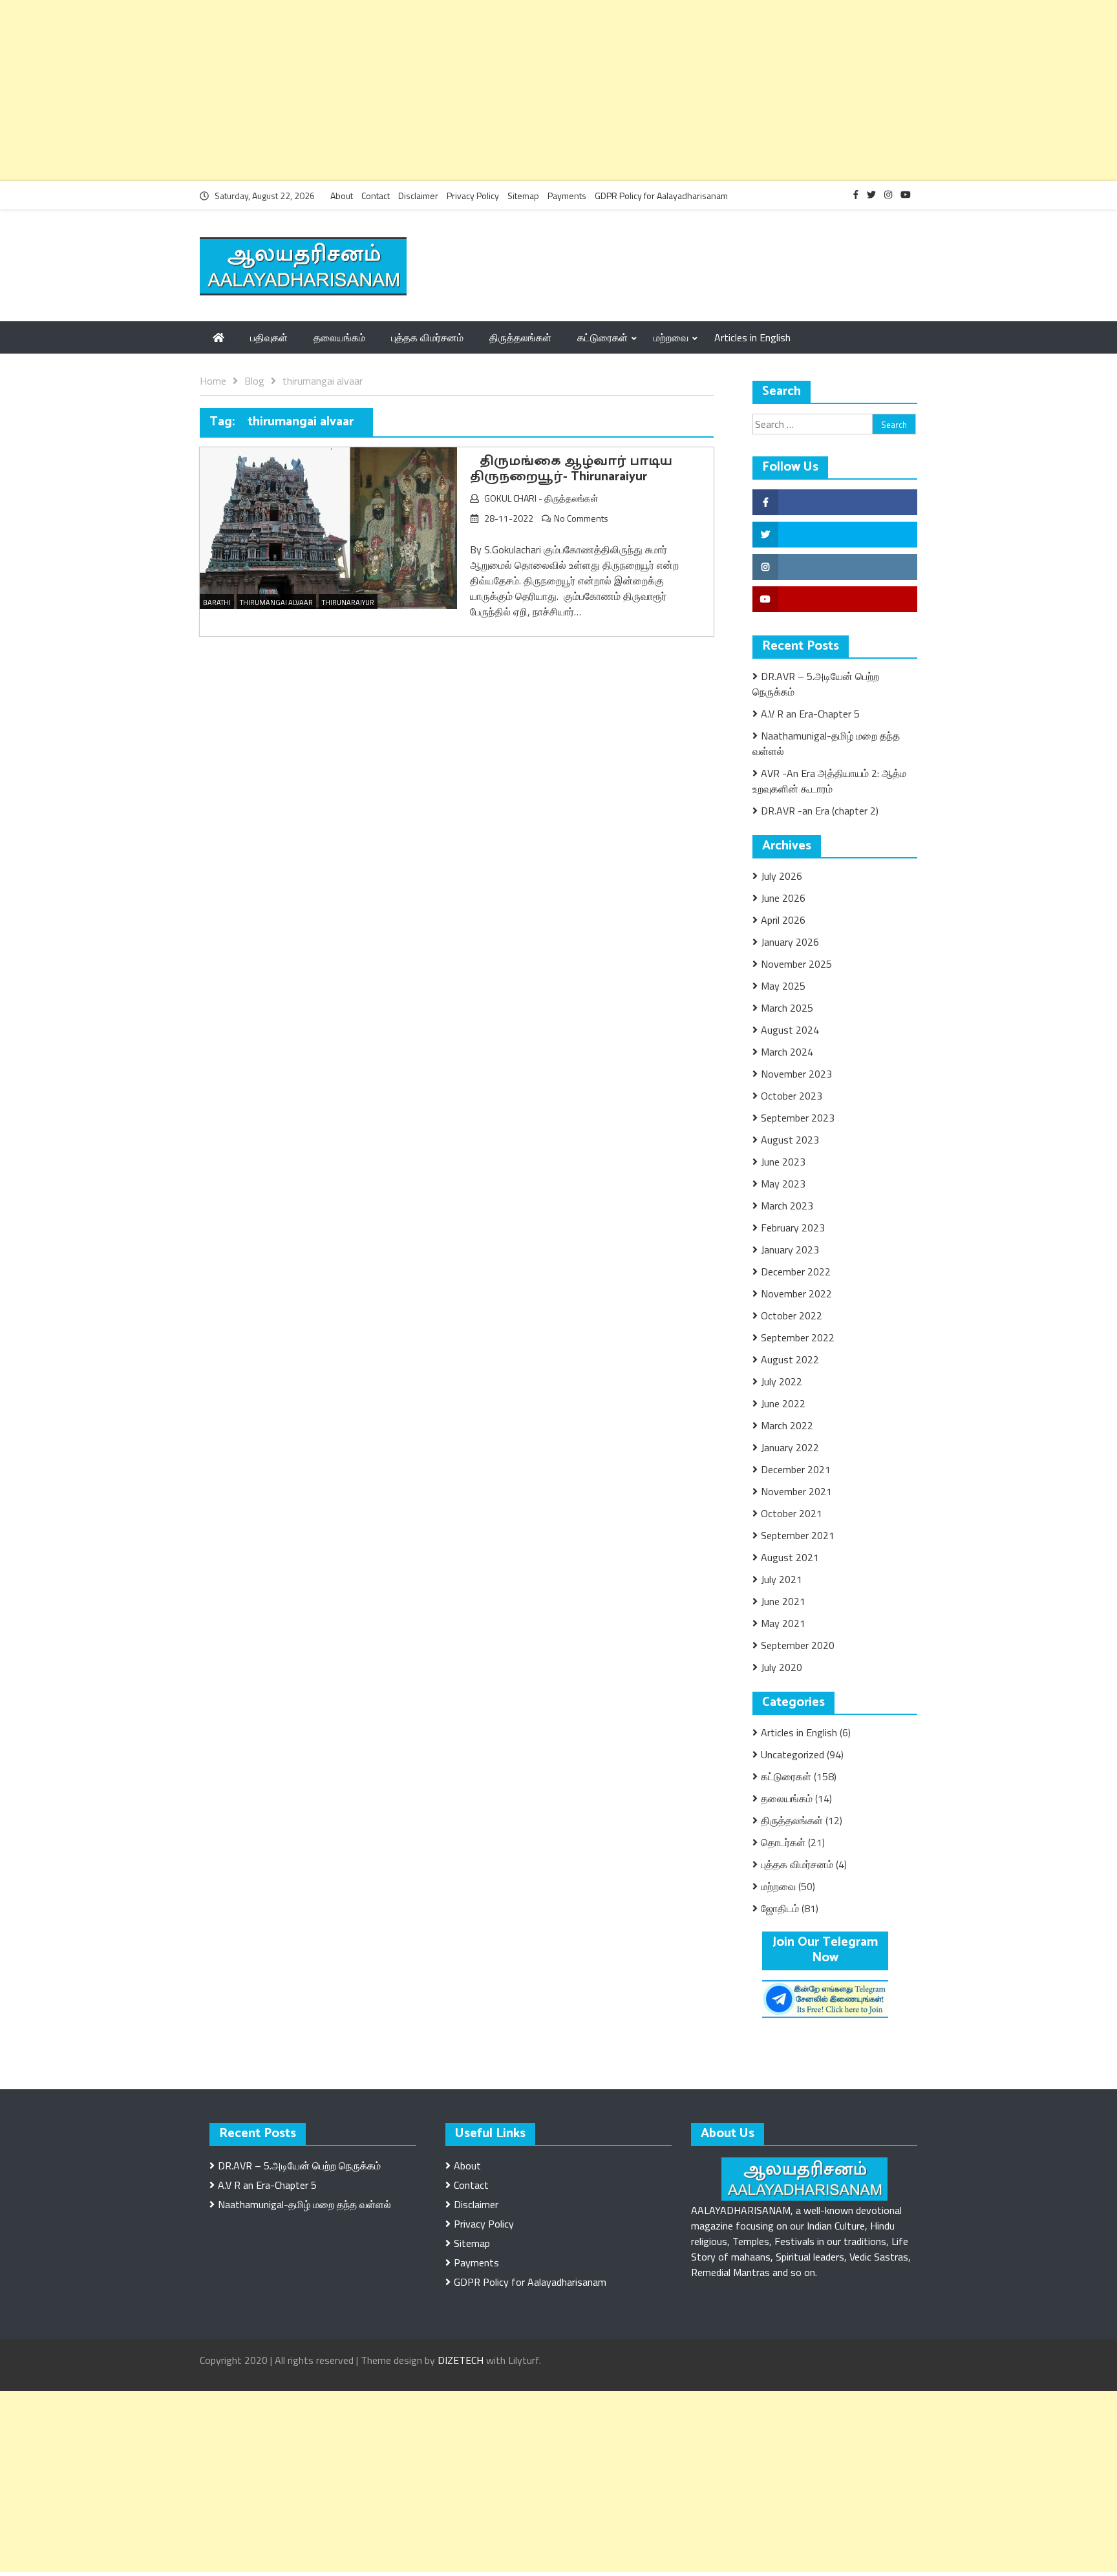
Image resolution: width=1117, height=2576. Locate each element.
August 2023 (790, 1140)
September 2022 (798, 1337)
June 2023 (783, 1162)
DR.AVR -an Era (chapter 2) (820, 811)
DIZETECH (461, 2360)
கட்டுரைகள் (602, 337)
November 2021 (796, 1491)
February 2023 (793, 1228)
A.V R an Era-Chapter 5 (810, 714)
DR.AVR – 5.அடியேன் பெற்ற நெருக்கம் (299, 2166)
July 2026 (782, 876)
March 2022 (787, 1425)
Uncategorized (793, 1754)
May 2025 (783, 986)
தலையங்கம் (339, 337)
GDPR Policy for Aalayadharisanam (661, 196)
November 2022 (796, 1293)
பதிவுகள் (269, 337)
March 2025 (787, 1008)
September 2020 (798, 1645)
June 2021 (783, 1601)
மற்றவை (671, 337)
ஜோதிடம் (780, 1908)
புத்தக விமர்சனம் (427, 337)
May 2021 (783, 1623)
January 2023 (790, 1250)
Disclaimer (418, 196)
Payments (567, 196)
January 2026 (790, 942)
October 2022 (792, 1315)
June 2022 (783, 1403)
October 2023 (792, 1096)
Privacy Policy (473, 196)
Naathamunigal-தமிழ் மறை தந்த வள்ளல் (304, 2204)
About (342, 196)
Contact (376, 196)
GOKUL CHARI (510, 498)
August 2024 (790, 1030)
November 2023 (796, 1074)
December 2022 (796, 1272)
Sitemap (523, 196)
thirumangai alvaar (276, 602)
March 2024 (787, 1052)
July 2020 (782, 1667)
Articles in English (752, 337)
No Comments (581, 518)
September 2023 (798, 1118)
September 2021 (798, 1535)
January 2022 (790, 1447)
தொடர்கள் (783, 1842)
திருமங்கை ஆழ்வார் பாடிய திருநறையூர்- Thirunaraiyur (571, 469)
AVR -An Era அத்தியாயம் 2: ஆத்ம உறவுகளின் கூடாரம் (829, 781)
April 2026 (783, 920)
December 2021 (796, 1469)
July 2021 (782, 1579)
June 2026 (783, 898)
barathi (217, 602)
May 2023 (783, 1184)
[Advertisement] (388, 90)
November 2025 (796, 964)
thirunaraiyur (348, 602)
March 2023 (787, 1206)
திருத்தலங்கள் (520, 337)
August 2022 (790, 1359)
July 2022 (782, 1381)
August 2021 (790, 1557)
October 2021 (792, 1513)
